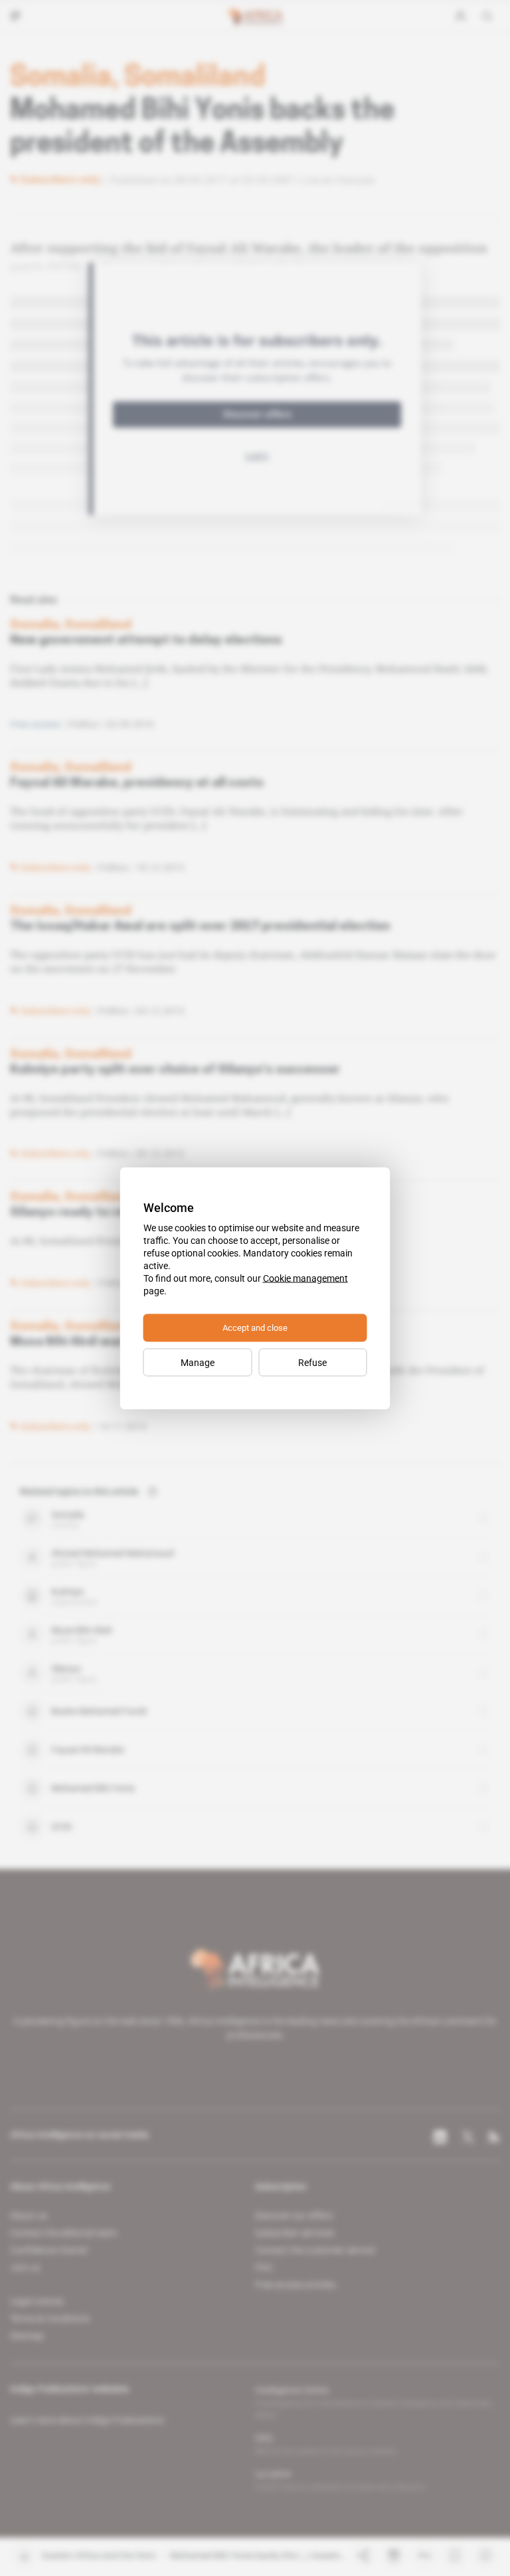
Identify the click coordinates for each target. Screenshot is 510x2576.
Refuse (312, 1362)
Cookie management (305, 1278)
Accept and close (255, 1327)
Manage (198, 1362)
